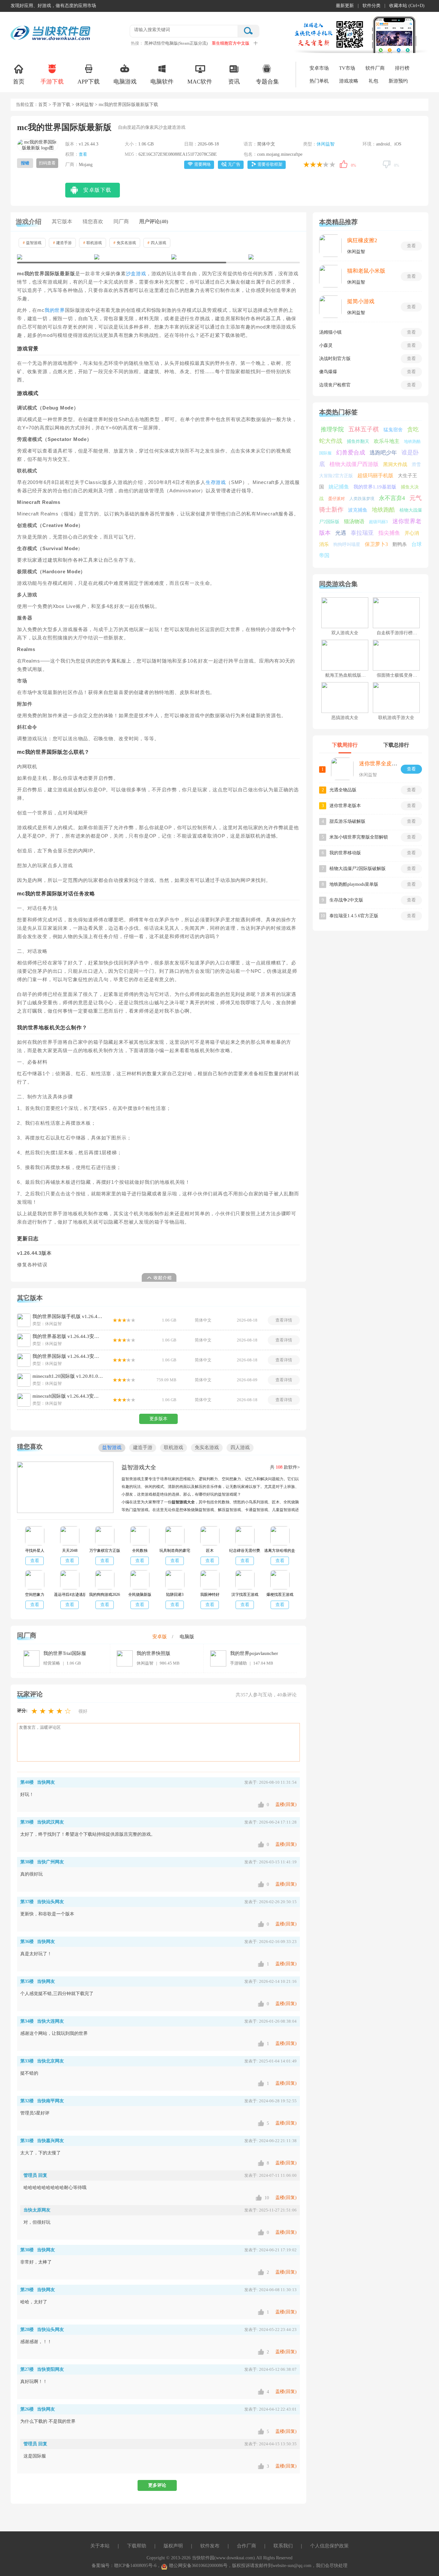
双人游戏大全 (345, 633)
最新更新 (345, 6)
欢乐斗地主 (387, 441)
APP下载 (89, 82)
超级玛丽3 (378, 522)
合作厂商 (246, 2546)
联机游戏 (93, 243)
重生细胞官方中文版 (231, 43)
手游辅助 (238, 1663)
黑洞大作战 (395, 464)
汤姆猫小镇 (330, 332)
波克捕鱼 (358, 510)
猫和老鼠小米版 (366, 271)
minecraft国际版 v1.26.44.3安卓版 (68, 1396)
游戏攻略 (349, 81)
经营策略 (52, 1663)
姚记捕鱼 (339, 487)
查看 (83, 154)
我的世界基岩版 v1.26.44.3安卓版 (68, 1336)
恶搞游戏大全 (345, 718)
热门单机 (319, 81)
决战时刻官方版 (335, 359)
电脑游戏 (125, 82)
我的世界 (55, 310)
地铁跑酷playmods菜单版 (354, 884)
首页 (19, 82)
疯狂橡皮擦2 (362, 240)
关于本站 (100, 2546)
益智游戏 (32, 243)
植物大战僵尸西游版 (354, 464)
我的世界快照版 (153, 1653)
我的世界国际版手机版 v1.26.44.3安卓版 (68, 1316)
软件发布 (210, 2546)
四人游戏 (157, 243)
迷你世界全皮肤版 (381, 764)
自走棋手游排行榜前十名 (401, 633)
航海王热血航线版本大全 (350, 675)
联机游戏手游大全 (396, 718)
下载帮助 (137, 2546)
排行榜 (402, 68)
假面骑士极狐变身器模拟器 (404, 675)
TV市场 (347, 68)
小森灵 (326, 345)
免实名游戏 (125, 243)
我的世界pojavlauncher (254, 1653)
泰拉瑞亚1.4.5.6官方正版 (354, 916)
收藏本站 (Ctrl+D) (407, 6)
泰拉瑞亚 (362, 533)
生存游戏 (216, 482)
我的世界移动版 (345, 853)
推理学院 (332, 429)
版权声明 (173, 2546)
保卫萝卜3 (376, 544)
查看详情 (284, 1320)
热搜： (137, 43)
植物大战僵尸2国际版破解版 (358, 869)
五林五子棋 (364, 429)
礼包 (373, 81)
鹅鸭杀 (400, 544)
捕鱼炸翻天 (358, 441)
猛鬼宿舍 (393, 430)
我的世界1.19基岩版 (375, 487)
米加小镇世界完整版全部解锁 (359, 837)
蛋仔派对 (336, 499)
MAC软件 (200, 82)
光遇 (341, 533)
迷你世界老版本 (345, 806)
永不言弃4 (392, 498)
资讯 (234, 82)
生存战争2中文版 (346, 900)
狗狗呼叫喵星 (347, 545)
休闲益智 (85, 105)
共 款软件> (285, 1467)
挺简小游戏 (361, 301)
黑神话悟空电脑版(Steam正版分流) (176, 43)
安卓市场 (319, 68)
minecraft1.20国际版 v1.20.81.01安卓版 (68, 1376)
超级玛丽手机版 (375, 475)
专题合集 (267, 82)
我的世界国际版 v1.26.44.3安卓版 (68, 1356)
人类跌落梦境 (362, 499)
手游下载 (52, 82)
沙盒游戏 (136, 274)
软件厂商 (375, 68)
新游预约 (398, 81)
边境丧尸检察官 (335, 385)
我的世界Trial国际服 (65, 1653)
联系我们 (283, 2546)
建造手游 (62, 243)
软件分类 (372, 6)
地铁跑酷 (383, 510)
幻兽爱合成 (351, 453)
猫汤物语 (354, 521)
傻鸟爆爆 (328, 372)
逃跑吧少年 (383, 453)
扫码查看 (47, 163)
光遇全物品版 (343, 790)
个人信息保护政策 (329, 2546)
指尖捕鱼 (389, 533)
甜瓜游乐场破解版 (347, 821)
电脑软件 (162, 82)
